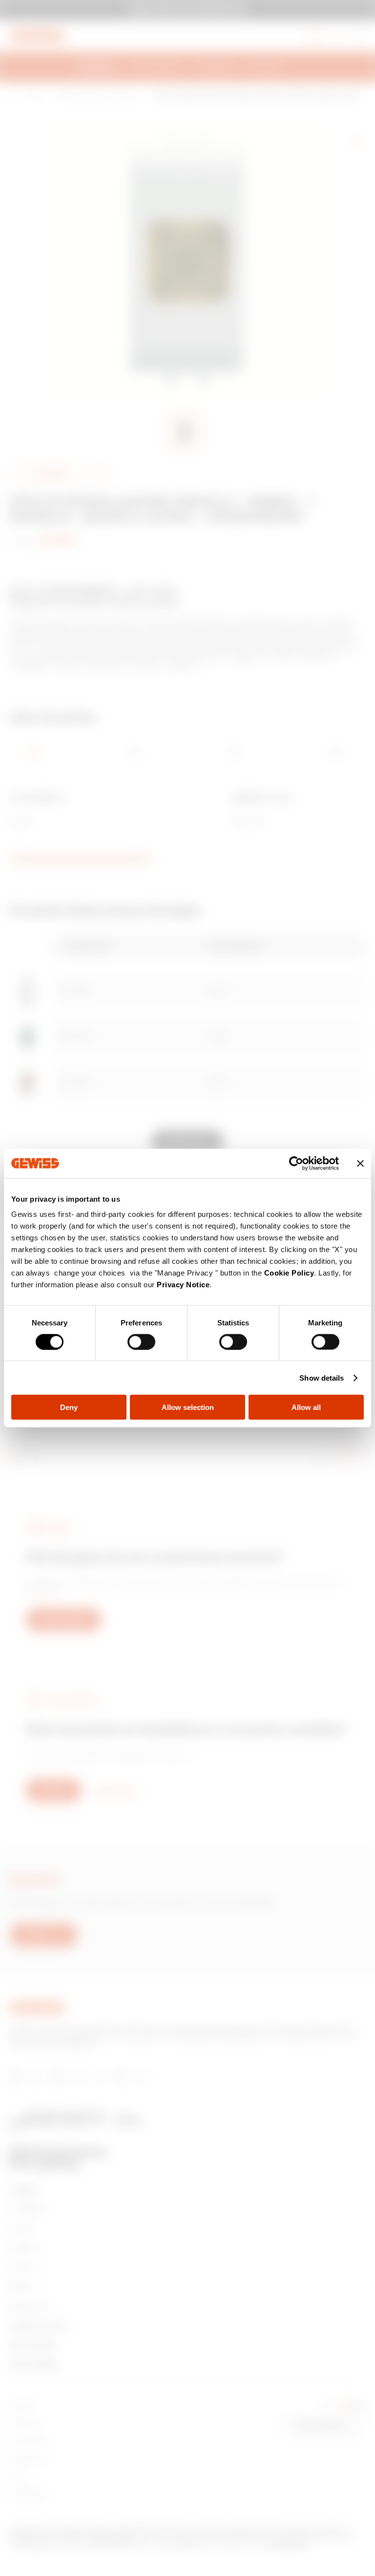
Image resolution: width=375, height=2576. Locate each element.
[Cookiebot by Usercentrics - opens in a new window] (296, 1163)
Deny (69, 1407)
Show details (322, 1377)
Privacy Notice (183, 1285)
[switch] (141, 1342)
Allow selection (188, 1407)
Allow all (306, 1407)
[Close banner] (360, 1163)
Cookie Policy (289, 1273)
